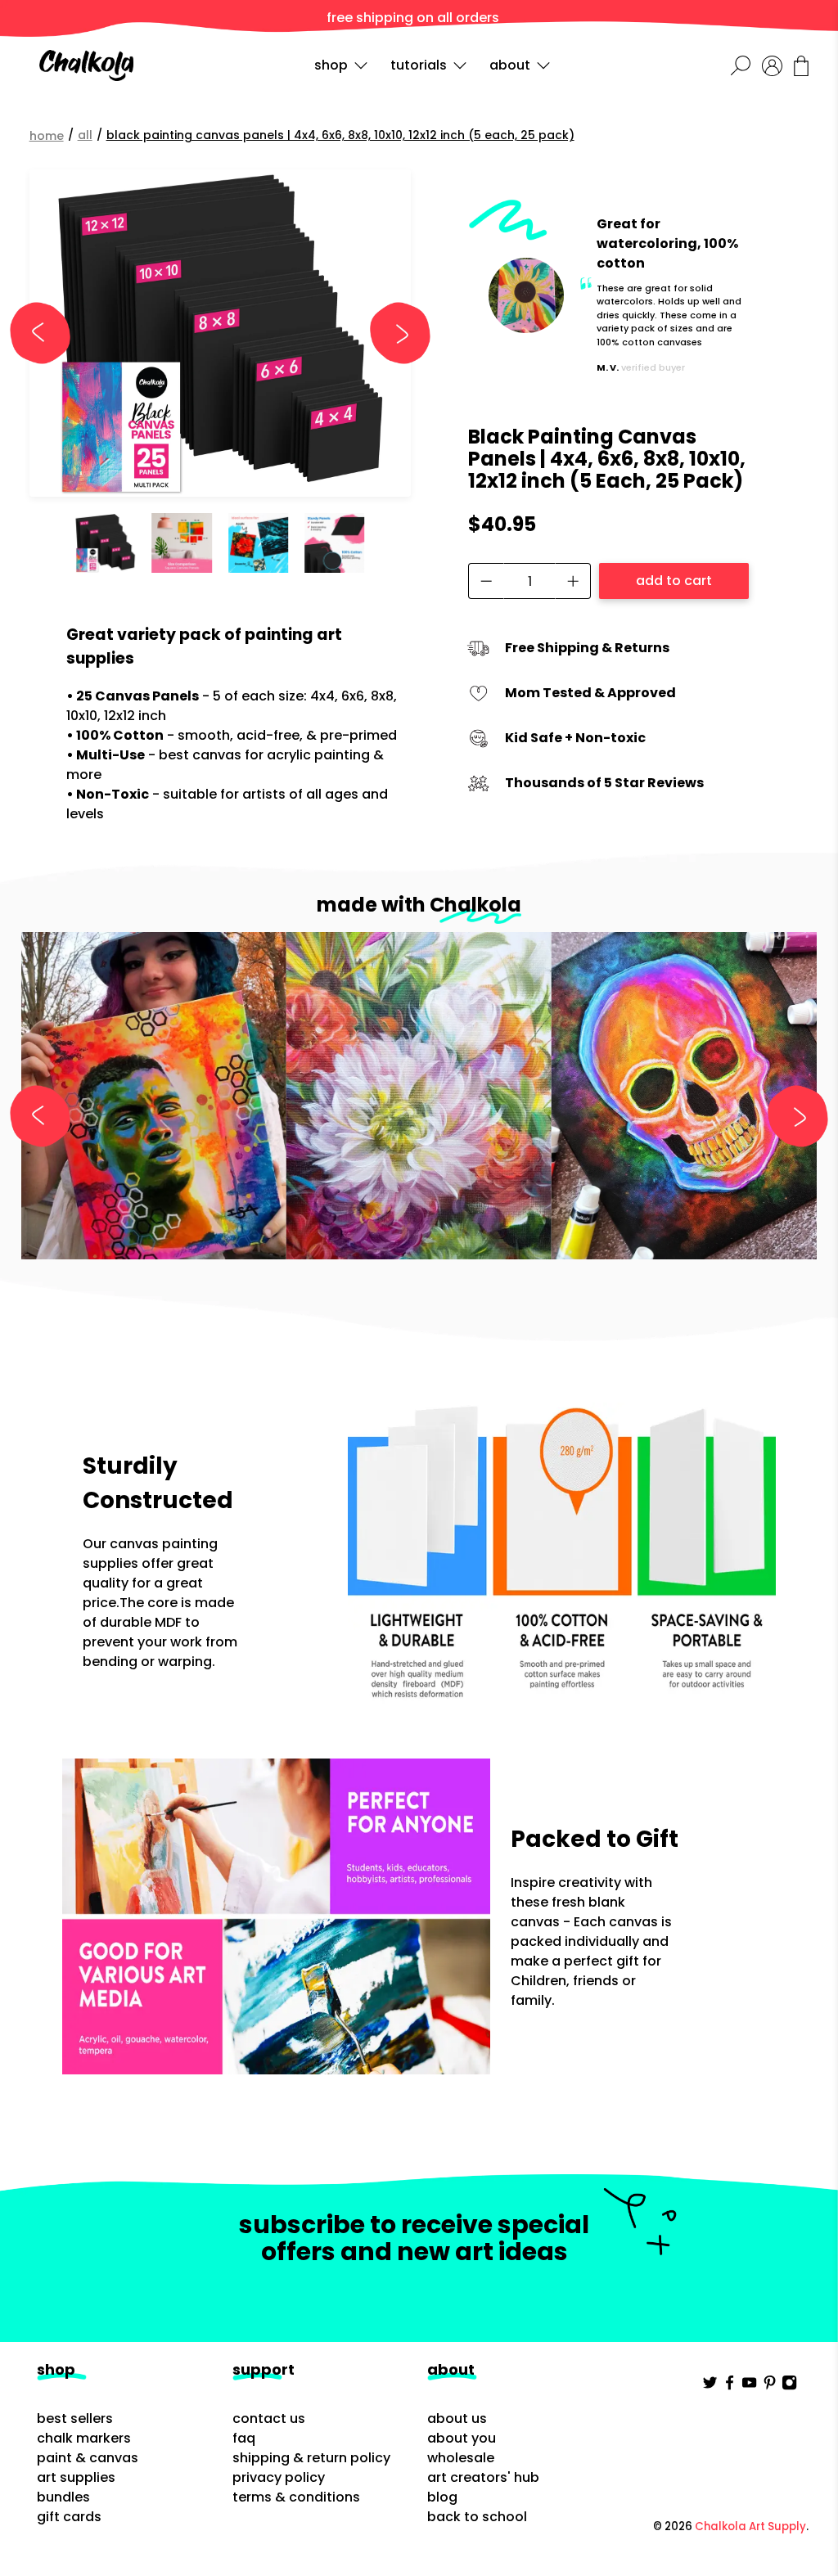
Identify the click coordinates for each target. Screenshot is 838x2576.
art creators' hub (483, 2477)
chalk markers (84, 2438)
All (85, 135)
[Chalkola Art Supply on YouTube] (749, 2386)
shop (331, 65)
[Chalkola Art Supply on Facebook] (730, 2386)
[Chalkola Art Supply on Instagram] (789, 2386)
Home (47, 136)
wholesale (461, 2458)
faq (244, 2438)
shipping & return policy (311, 2458)
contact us (269, 2418)
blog (442, 2497)
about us (457, 2418)
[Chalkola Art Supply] (86, 65)
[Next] (393, 333)
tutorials (419, 65)
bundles (63, 2497)
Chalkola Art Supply (750, 2526)
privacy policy (279, 2477)
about (510, 65)
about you (462, 2438)
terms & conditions (296, 2497)
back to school (477, 2517)
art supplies (76, 2477)
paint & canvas (88, 2458)
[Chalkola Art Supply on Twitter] (710, 2386)
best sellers (75, 2418)
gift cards (69, 2517)
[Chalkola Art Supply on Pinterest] (770, 2386)
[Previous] (47, 333)
